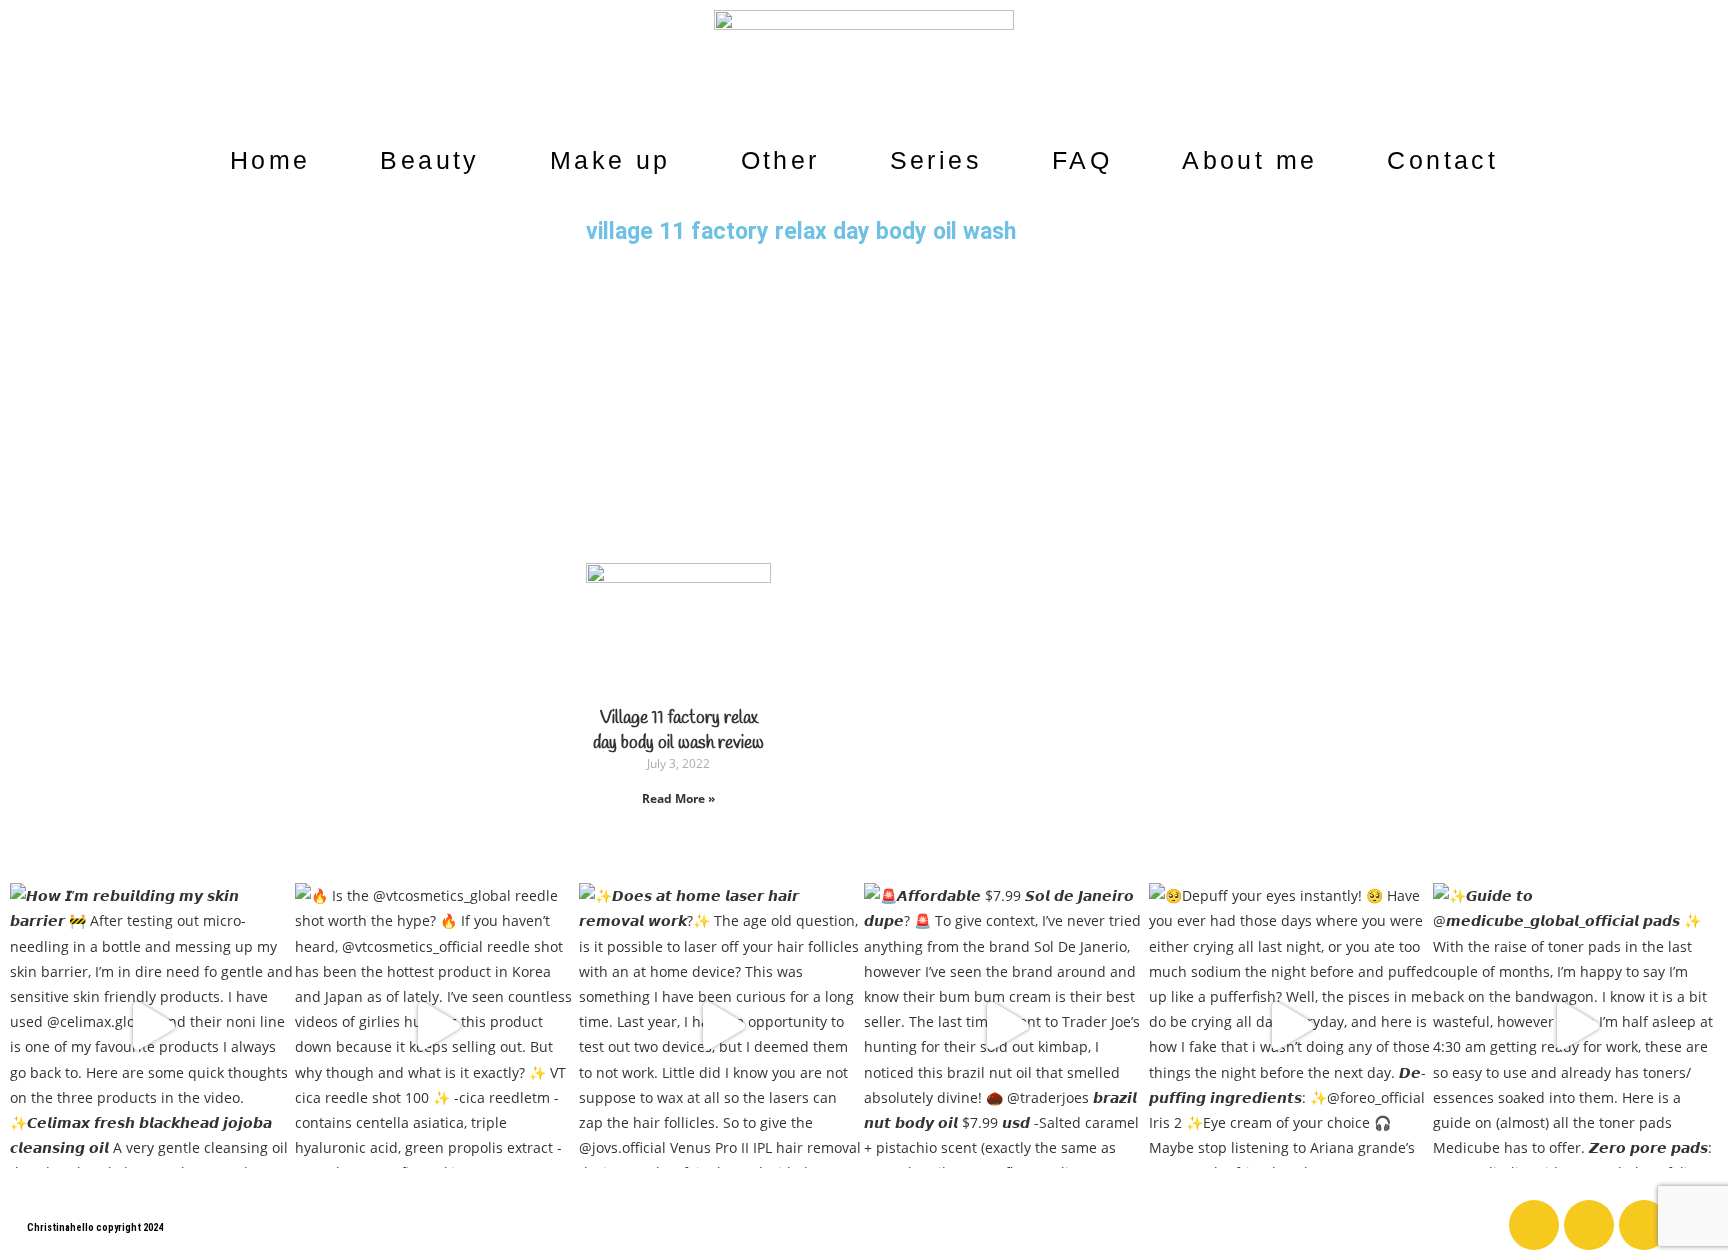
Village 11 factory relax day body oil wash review (678, 730)
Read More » (678, 798)
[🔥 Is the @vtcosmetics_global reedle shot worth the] (437, 1025)
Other (780, 160)
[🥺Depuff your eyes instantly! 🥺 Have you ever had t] (1291, 1025)
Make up (610, 160)
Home (270, 160)
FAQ (1082, 160)
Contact (1442, 160)
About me (1249, 160)
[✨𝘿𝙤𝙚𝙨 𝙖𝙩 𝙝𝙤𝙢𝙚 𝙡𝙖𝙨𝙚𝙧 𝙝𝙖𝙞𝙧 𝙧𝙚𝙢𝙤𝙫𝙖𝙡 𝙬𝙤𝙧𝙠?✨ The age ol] (721, 1025)
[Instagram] (1589, 1225)
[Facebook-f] (1534, 1225)
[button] (1699, 91)
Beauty (429, 160)
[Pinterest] (1644, 1225)
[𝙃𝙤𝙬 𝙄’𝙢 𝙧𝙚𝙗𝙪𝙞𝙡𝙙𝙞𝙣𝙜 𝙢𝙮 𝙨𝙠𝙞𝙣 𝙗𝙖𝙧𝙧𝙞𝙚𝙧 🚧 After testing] (152, 1025)
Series (936, 160)
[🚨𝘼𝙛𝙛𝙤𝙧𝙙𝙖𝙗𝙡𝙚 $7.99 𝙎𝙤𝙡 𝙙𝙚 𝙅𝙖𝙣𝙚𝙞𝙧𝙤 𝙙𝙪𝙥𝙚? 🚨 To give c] (1006, 1025)
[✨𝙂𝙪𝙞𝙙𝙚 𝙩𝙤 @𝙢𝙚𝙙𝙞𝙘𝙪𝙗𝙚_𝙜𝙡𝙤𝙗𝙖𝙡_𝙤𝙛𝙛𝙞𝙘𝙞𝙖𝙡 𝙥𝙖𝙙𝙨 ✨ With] (1575, 1025)
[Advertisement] (864, 403)
